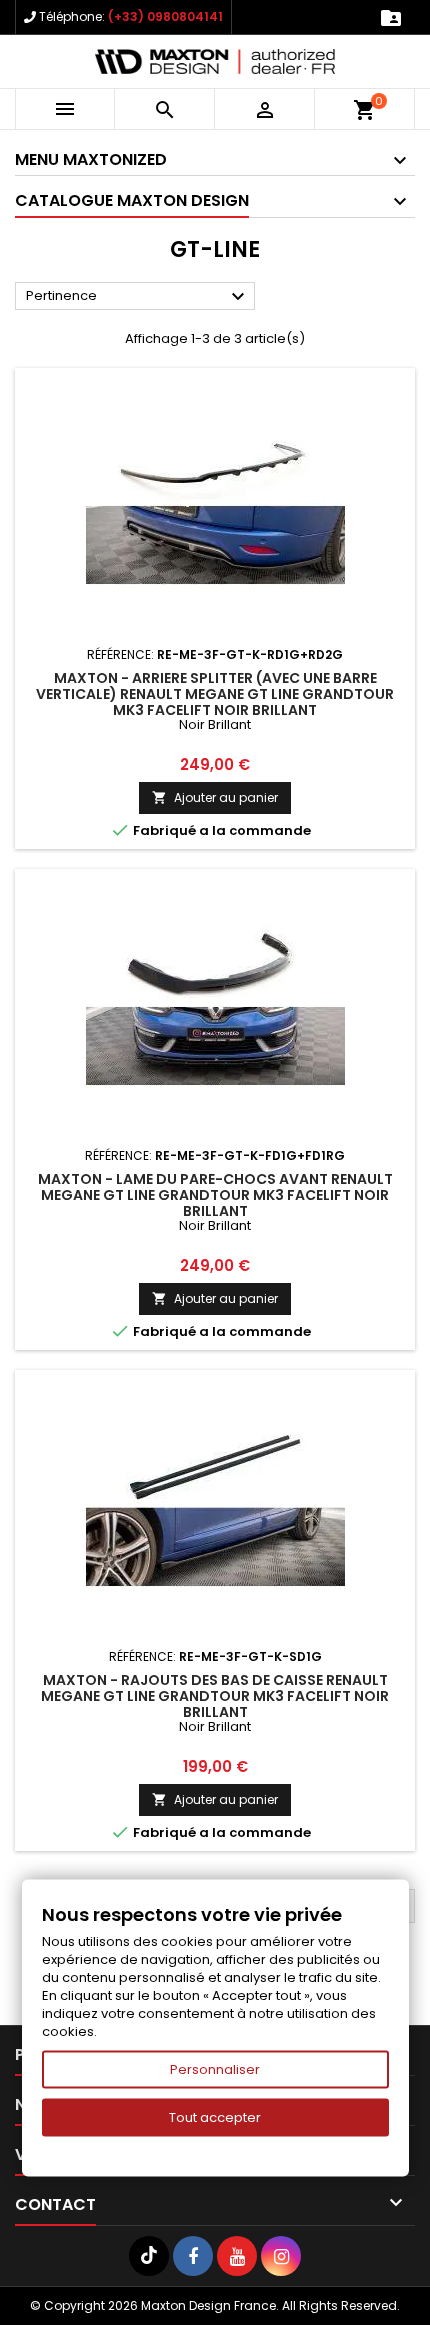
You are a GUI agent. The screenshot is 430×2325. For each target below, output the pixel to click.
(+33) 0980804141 (165, 16)
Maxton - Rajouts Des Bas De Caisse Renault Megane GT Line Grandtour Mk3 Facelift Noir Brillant (215, 1696)
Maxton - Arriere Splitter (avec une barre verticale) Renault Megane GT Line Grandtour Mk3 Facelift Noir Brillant (215, 694)
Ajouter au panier (215, 797)
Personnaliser (215, 2069)
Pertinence (138, 297)
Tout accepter (215, 2117)
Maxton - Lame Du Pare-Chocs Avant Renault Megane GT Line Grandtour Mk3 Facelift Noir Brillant (215, 1195)
